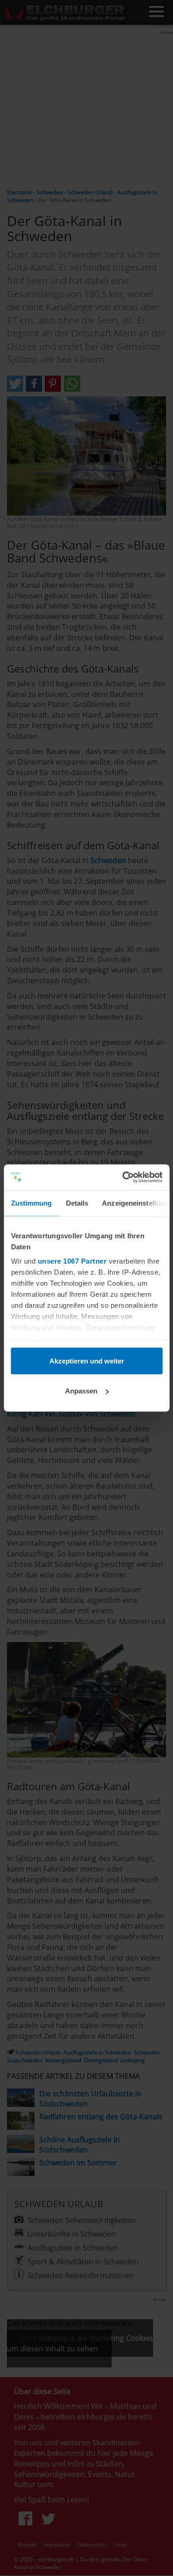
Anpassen (81, 1391)
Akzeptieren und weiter (87, 1361)
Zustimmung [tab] (31, 1203)
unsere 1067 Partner (72, 1261)
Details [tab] (77, 1203)
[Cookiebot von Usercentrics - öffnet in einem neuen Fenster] (123, 1178)
